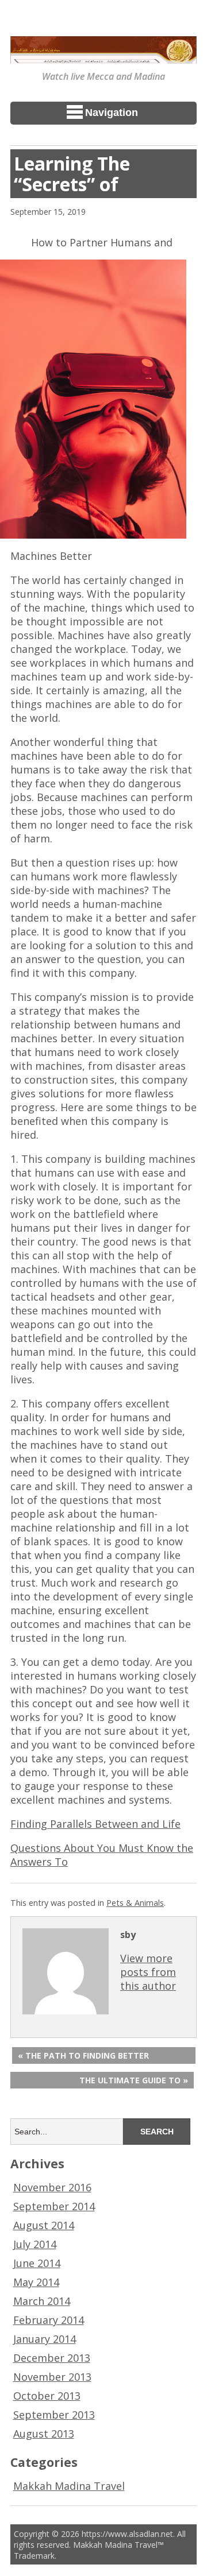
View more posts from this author (148, 1972)
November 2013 (52, 2377)
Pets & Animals (135, 1903)
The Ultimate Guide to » (134, 2080)
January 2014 (45, 2339)
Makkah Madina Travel (69, 2486)
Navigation (112, 113)
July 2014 (35, 2244)
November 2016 (52, 2187)
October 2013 (47, 2396)
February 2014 (49, 2320)
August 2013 (44, 2434)
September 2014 (54, 2206)
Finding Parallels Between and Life (95, 1824)
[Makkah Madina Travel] (103, 56)
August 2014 (44, 2225)
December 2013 (52, 2358)
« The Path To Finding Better (83, 2055)
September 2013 (54, 2415)
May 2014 (36, 2282)
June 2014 (37, 2263)
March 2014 (42, 2301)
